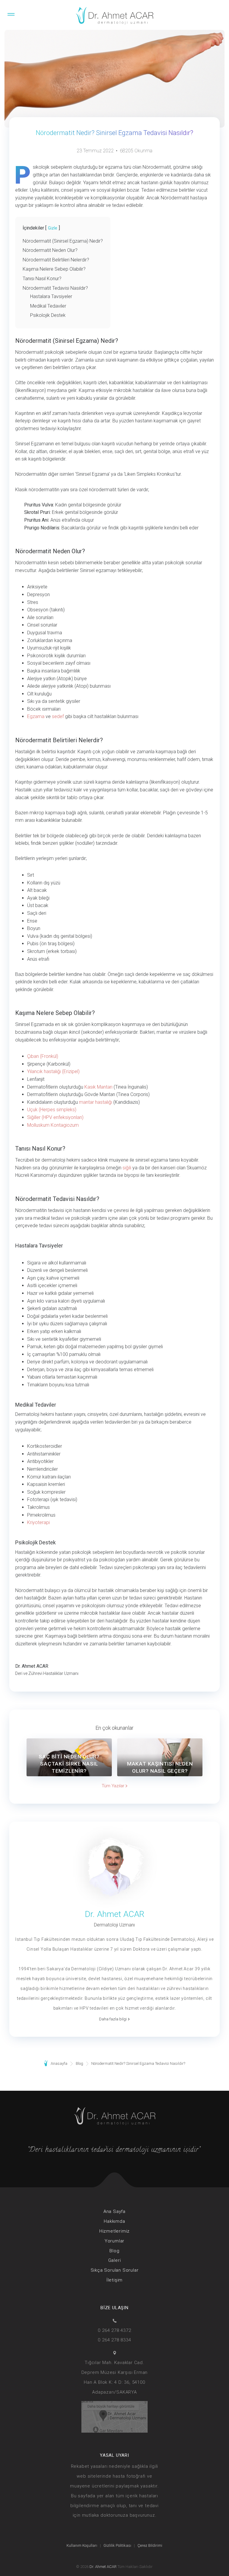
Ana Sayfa (114, 2211)
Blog (114, 2251)
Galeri (115, 2260)
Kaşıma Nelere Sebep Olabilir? (54, 269)
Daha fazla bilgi (113, 2019)
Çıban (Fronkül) (43, 1056)
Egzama (36, 716)
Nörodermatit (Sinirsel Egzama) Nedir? (63, 241)
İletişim (114, 2280)
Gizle (53, 228)
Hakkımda (114, 2221)
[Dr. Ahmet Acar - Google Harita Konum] (114, 2416)
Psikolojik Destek (48, 315)
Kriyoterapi (38, 1522)
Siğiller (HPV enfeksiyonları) (55, 1117)
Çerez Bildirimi (150, 2545)
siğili (127, 1168)
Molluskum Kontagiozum (53, 1125)
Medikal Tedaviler (48, 306)
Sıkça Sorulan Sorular (115, 2270)
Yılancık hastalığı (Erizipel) (53, 1071)
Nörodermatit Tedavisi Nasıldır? (55, 288)
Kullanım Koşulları (82, 2545)
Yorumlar (114, 2241)
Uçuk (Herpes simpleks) (52, 1110)
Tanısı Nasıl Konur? (42, 279)
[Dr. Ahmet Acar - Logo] (114, 17)
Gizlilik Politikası (117, 2545)
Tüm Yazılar (114, 1786)
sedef (58, 716)
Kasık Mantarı (98, 1087)
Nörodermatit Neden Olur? (50, 250)
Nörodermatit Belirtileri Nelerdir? (56, 260)
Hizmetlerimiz (114, 2231)
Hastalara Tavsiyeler (51, 296)
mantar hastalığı (96, 1102)
